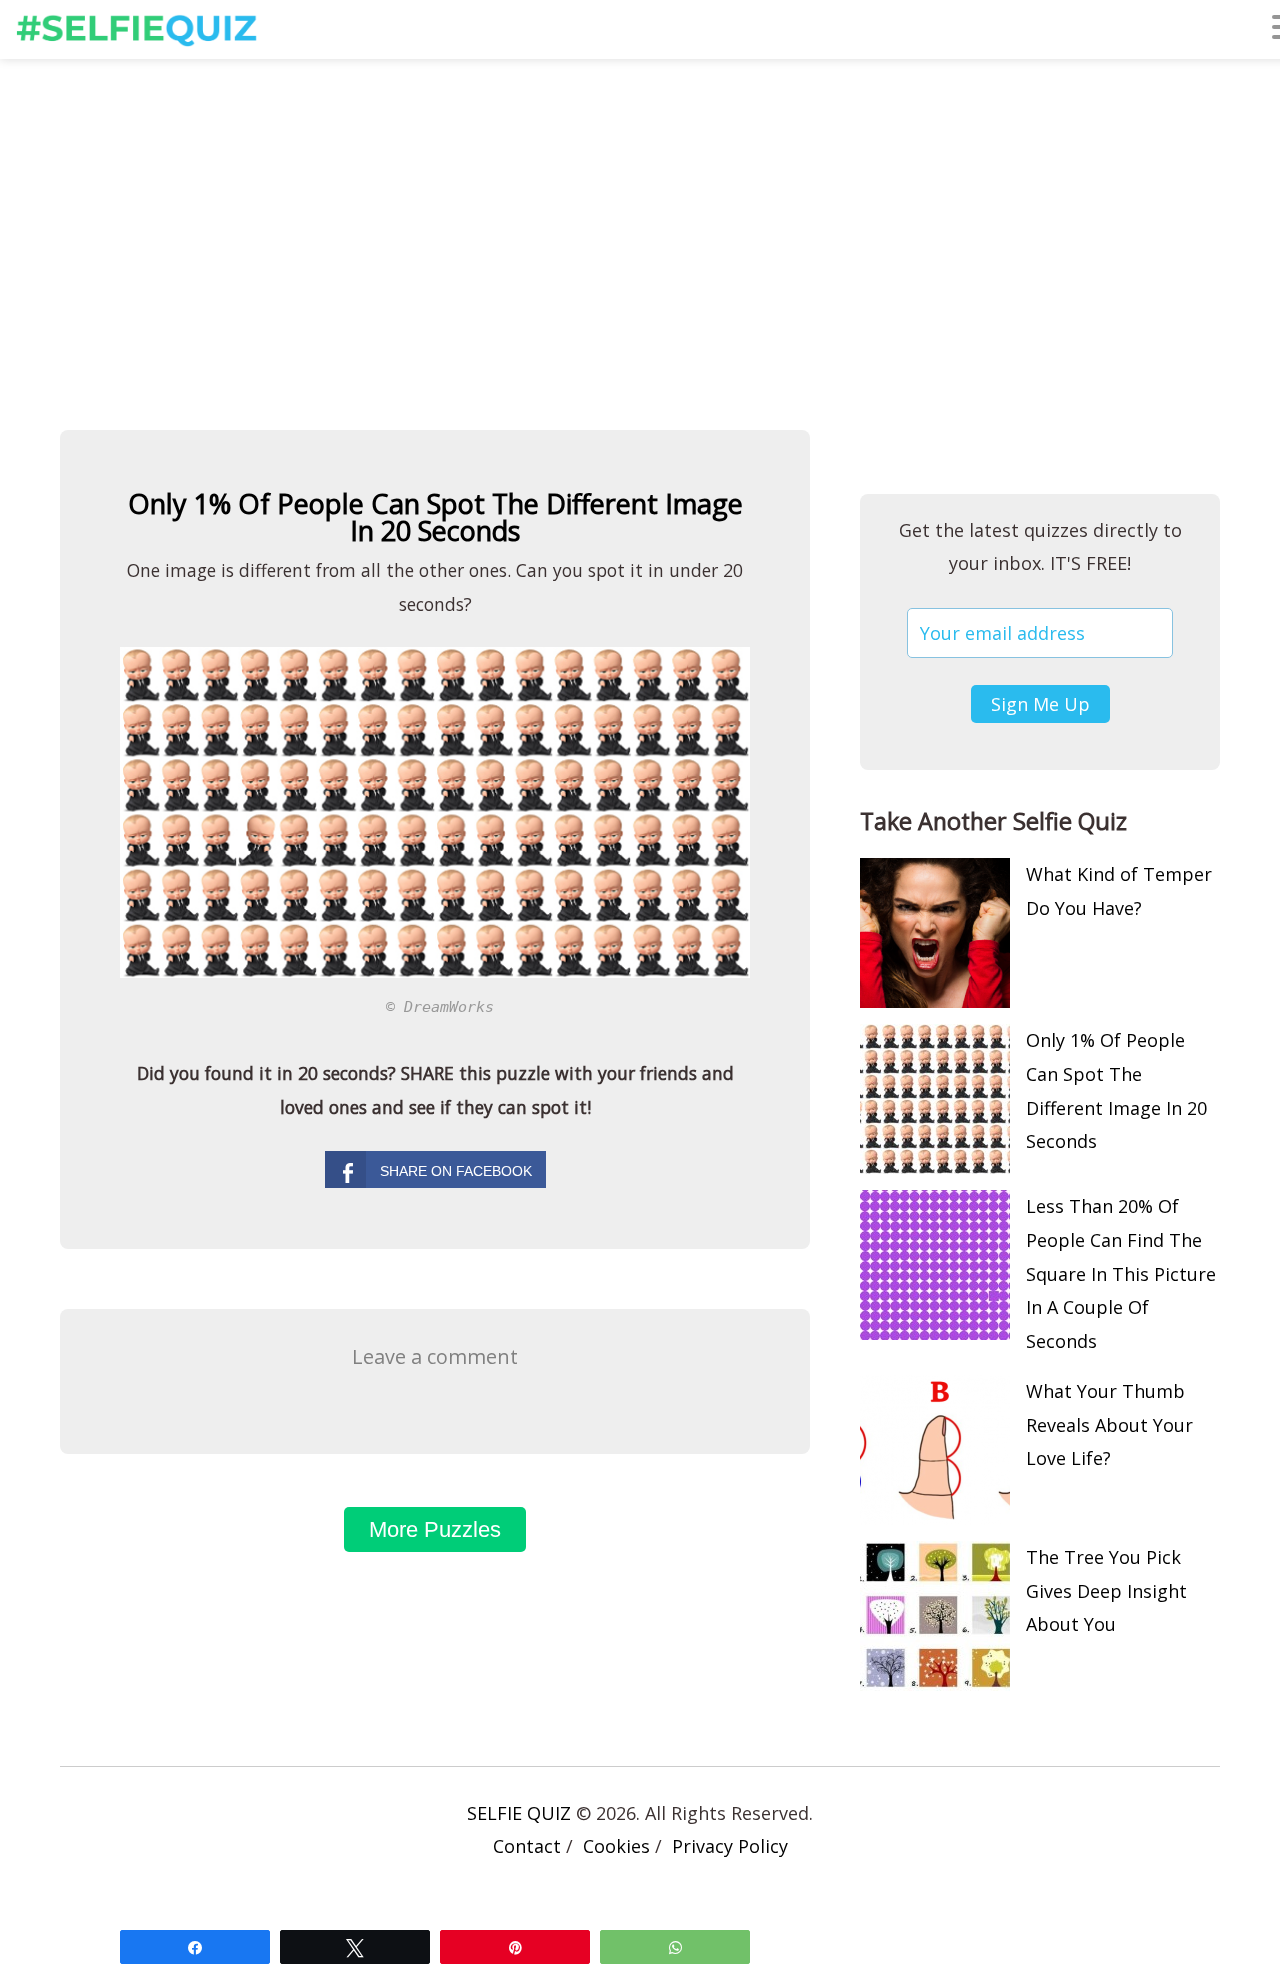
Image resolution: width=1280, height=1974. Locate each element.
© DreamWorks (440, 1006)
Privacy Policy (730, 1846)
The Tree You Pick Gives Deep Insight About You (1106, 1591)
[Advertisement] (640, 224)
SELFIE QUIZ (519, 1813)
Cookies (616, 1846)
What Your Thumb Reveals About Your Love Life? (1109, 1425)
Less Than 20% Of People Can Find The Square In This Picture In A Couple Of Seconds (1121, 1273)
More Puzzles (435, 1529)
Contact (527, 1846)
